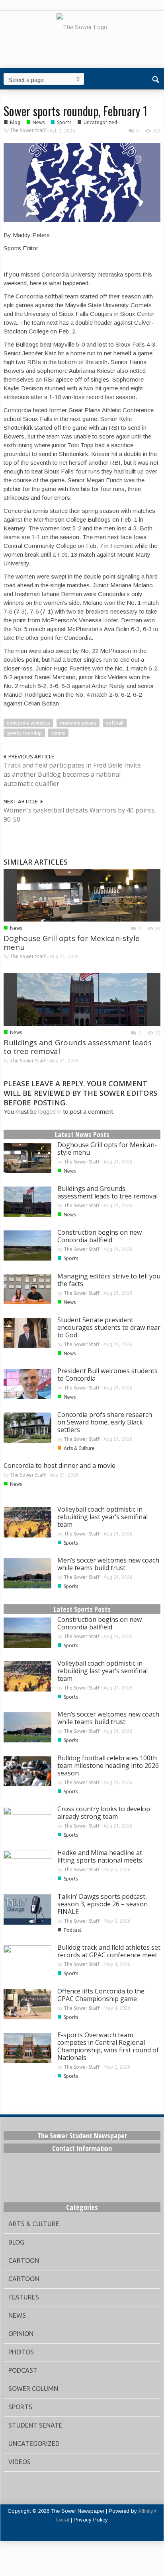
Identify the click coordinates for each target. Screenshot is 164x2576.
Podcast (73, 1930)
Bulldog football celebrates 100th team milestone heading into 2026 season (108, 1765)
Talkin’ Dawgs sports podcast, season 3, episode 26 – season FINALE (102, 1904)
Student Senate (35, 2425)
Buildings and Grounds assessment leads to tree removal (78, 1047)
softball (115, 723)
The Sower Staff (28, 130)
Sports (64, 122)
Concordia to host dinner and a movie (60, 1465)
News (39, 122)
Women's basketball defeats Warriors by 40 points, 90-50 (80, 815)
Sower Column (33, 2389)
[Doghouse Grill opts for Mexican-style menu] (82, 895)
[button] (156, 78)
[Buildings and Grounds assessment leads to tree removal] (82, 999)
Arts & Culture (79, 1448)
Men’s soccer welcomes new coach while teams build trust (108, 1564)
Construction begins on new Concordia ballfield (100, 1236)
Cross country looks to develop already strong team (104, 1813)
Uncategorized (100, 122)
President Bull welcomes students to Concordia (107, 1375)
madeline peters (78, 723)
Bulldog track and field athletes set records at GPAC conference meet (109, 1951)
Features (24, 2297)
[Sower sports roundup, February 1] (82, 182)
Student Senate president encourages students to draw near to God (109, 1327)
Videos (20, 2462)
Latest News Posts (82, 1134)
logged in (50, 1112)
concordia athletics (28, 723)
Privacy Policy (91, 2520)
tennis (58, 733)
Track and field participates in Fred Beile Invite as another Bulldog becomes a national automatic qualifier (72, 774)
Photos (21, 2352)
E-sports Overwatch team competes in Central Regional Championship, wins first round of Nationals (108, 2046)
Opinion (21, 2334)
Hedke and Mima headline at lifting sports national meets (100, 1856)
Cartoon (24, 2260)
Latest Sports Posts (82, 1609)
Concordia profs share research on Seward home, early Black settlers (105, 1422)
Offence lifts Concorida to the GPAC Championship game (101, 1995)
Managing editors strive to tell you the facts (109, 1280)
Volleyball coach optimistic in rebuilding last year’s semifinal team (102, 1517)
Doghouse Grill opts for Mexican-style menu (72, 943)
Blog (15, 122)
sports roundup (24, 733)
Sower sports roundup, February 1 (75, 111)
